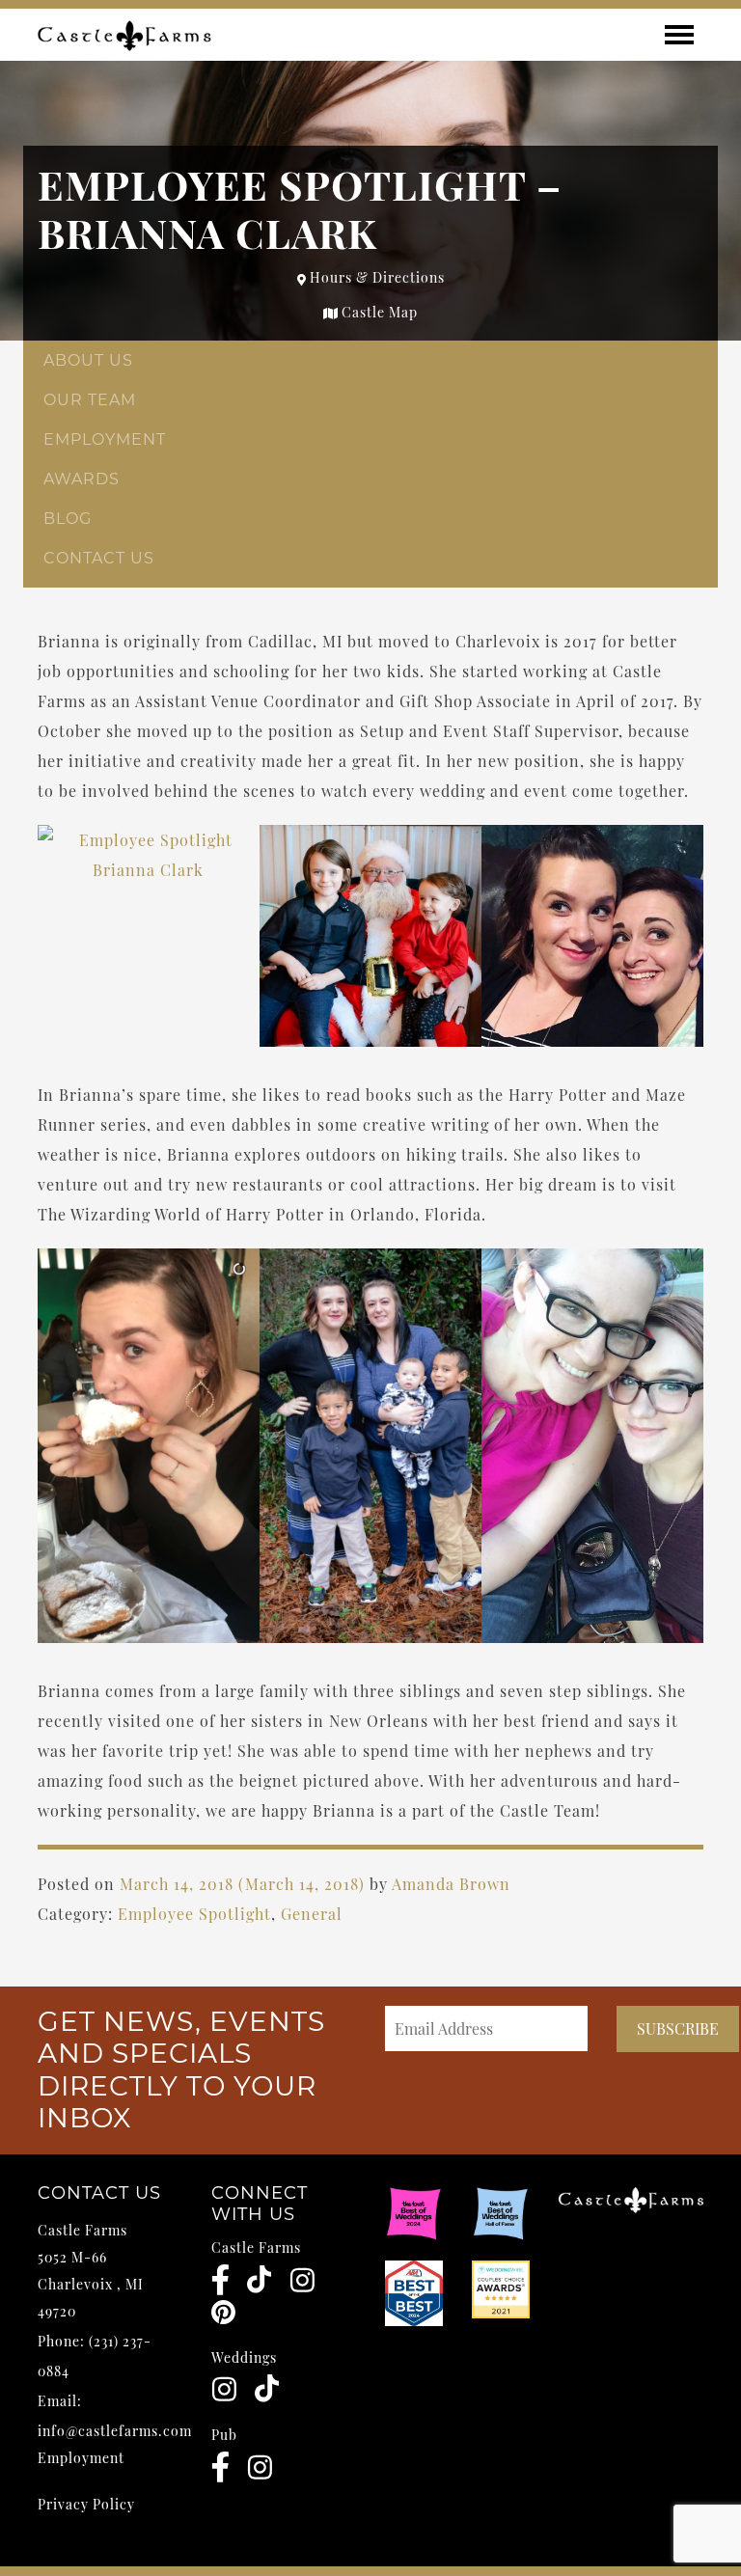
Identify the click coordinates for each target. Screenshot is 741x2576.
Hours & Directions (375, 277)
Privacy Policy (86, 2504)
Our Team (90, 400)
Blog (68, 519)
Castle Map (378, 312)
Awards (82, 479)
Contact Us (99, 558)
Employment (105, 439)
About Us (88, 360)
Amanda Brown (451, 1884)
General (312, 1914)
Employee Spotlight (194, 1914)
